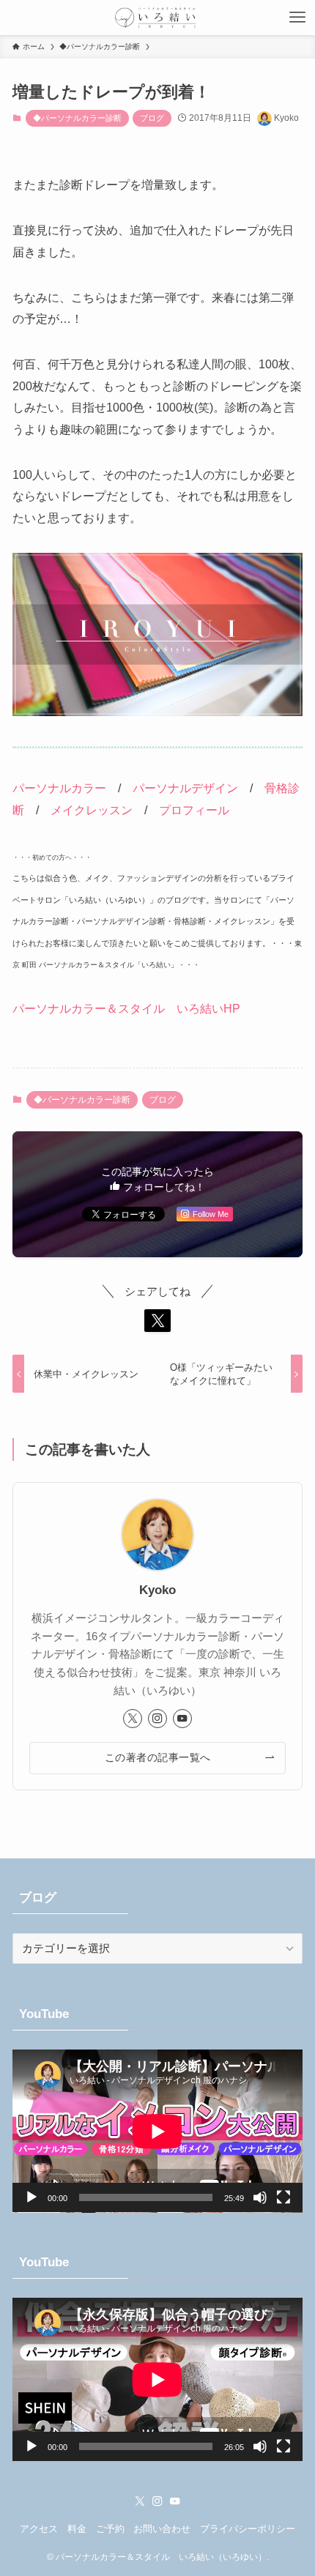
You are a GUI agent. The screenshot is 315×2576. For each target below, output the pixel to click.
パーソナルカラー (59, 788)
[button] (157, 1321)
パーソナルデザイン (185, 788)
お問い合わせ (162, 2529)
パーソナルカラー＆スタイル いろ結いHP (126, 1008)
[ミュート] (260, 2197)
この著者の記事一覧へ (158, 1757)
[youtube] (182, 1719)
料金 (77, 2529)
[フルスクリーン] (283, 2197)
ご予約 (110, 2529)
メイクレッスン (92, 810)
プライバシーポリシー (248, 2529)
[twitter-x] (133, 1719)
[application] (157, 2131)
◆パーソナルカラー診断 (77, 118)
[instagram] (157, 1719)
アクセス (39, 2529)
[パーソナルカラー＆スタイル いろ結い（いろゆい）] (157, 18)
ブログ (152, 118)
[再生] (31, 2197)
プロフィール (194, 810)
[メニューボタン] (297, 18)
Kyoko (157, 1590)
